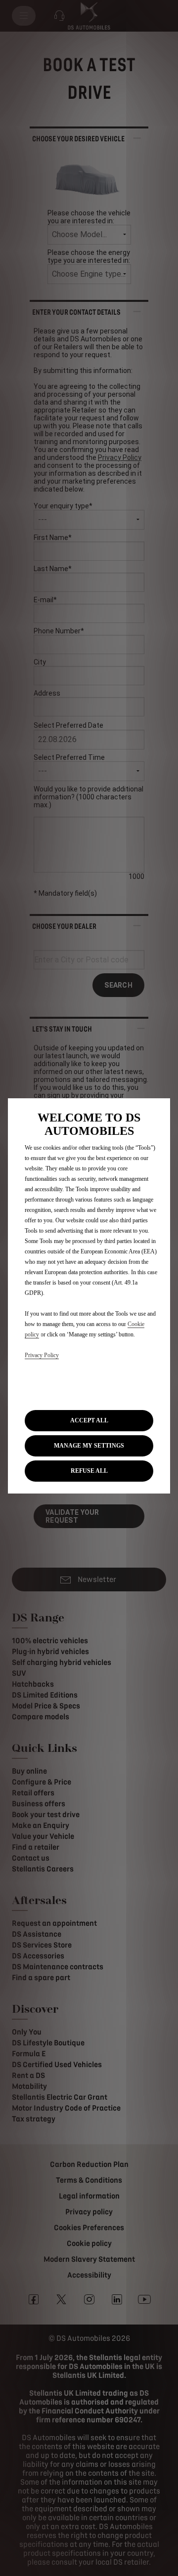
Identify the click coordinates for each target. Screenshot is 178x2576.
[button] (89, 1446)
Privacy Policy (42, 1355)
